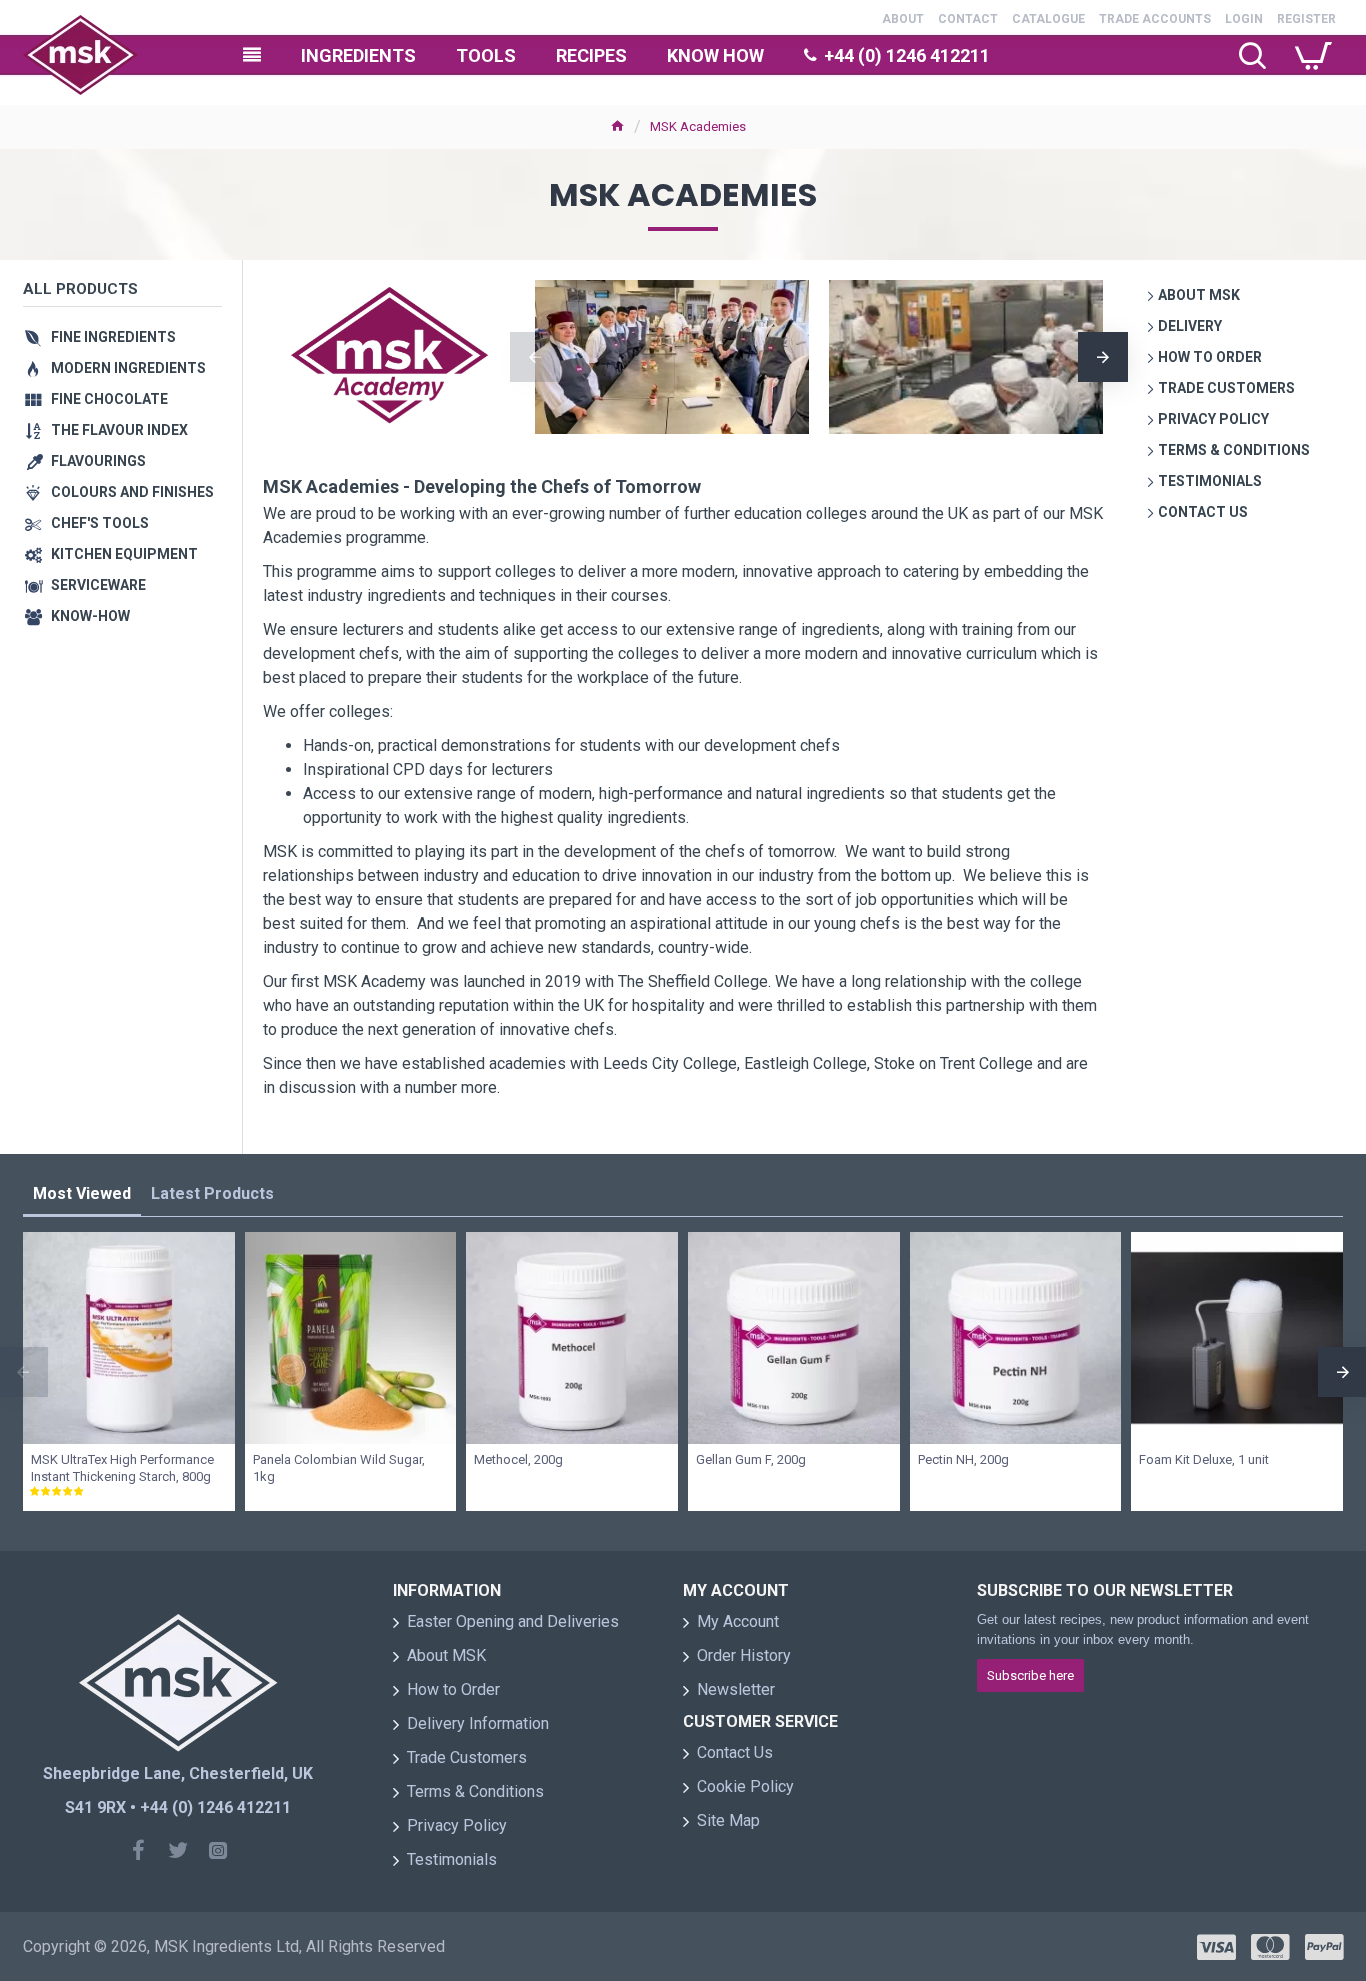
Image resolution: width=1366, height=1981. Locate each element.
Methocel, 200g (518, 1459)
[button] (535, 357)
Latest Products (212, 1193)
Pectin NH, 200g (963, 1459)
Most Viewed (82, 1193)
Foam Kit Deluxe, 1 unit (1204, 1459)
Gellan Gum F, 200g (751, 1459)
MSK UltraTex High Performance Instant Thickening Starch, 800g (122, 1468)
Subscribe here (1030, 1675)
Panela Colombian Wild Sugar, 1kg (339, 1468)
